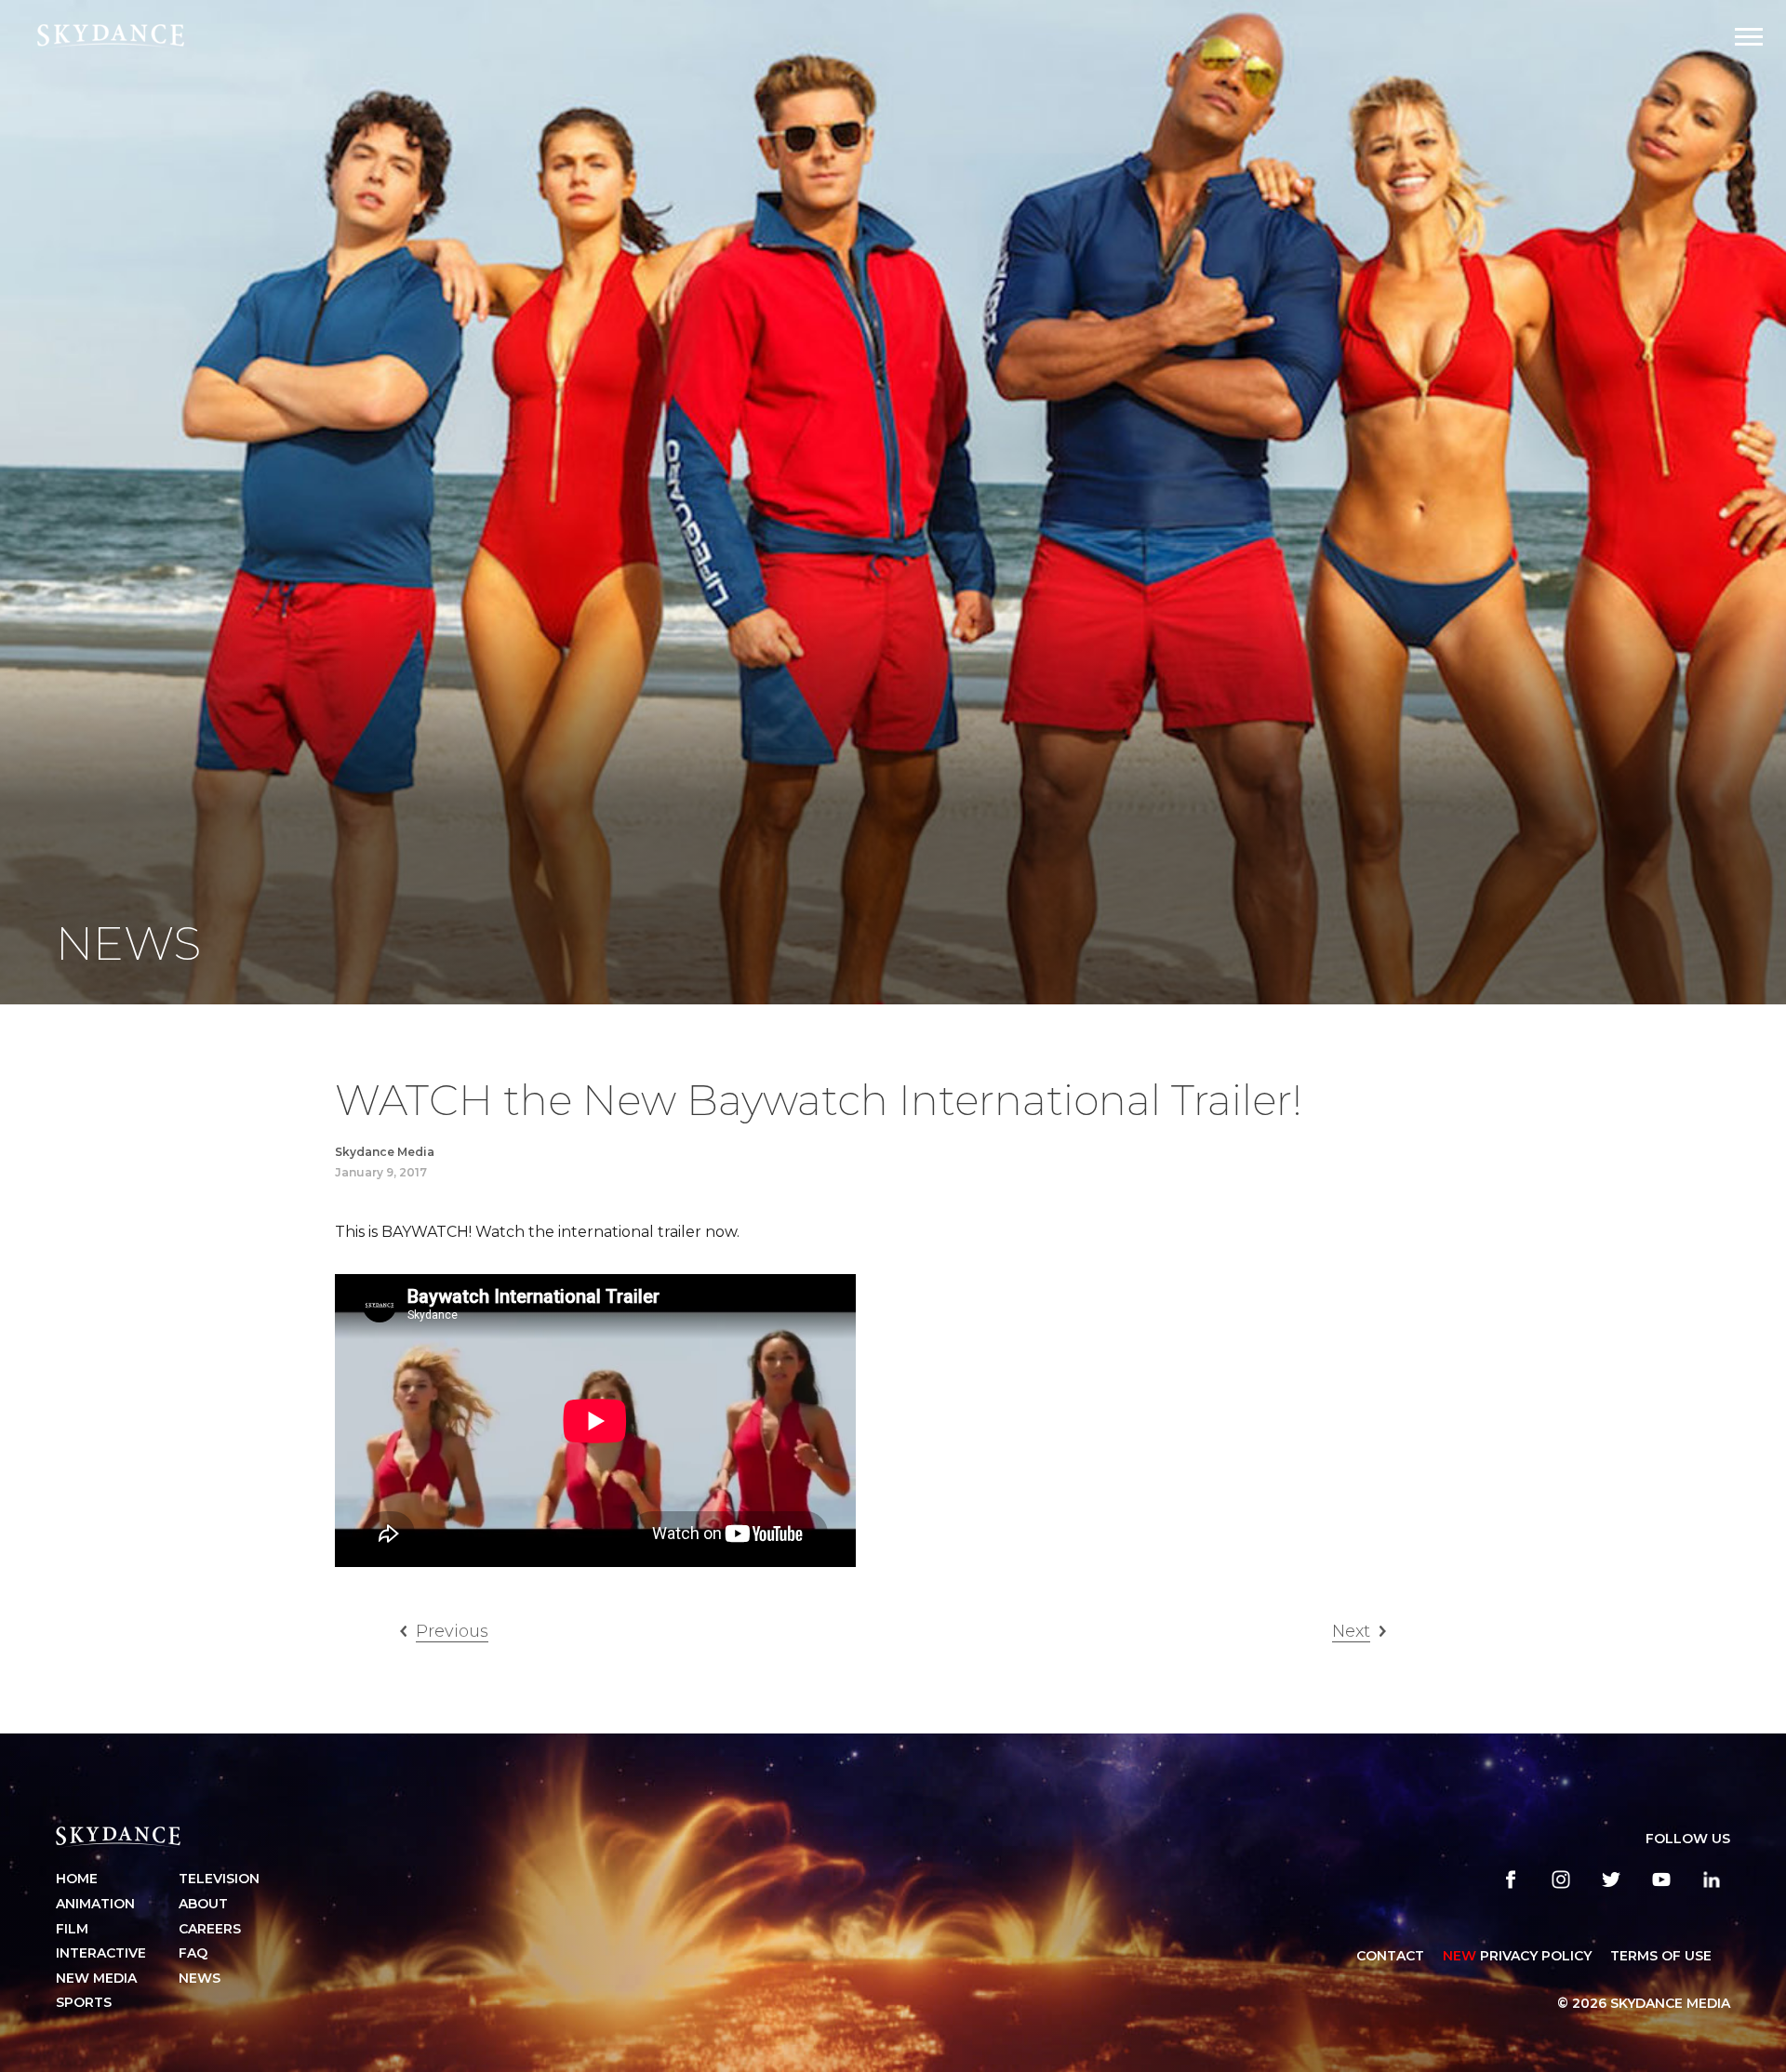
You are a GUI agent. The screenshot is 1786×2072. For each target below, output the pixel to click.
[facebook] (1511, 1879)
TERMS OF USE (1661, 1956)
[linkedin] (1712, 1879)
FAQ (193, 1953)
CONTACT (1390, 1956)
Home (77, 1879)
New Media (96, 1978)
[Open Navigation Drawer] (1749, 37)
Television (219, 1879)
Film (72, 1929)
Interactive (101, 1953)
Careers (210, 1929)
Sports (84, 2002)
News (200, 1978)
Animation (95, 1904)
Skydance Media (385, 1152)
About (203, 1904)
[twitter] (1611, 1879)
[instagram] (1561, 1879)
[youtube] (1661, 1879)
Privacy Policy (1517, 1956)
